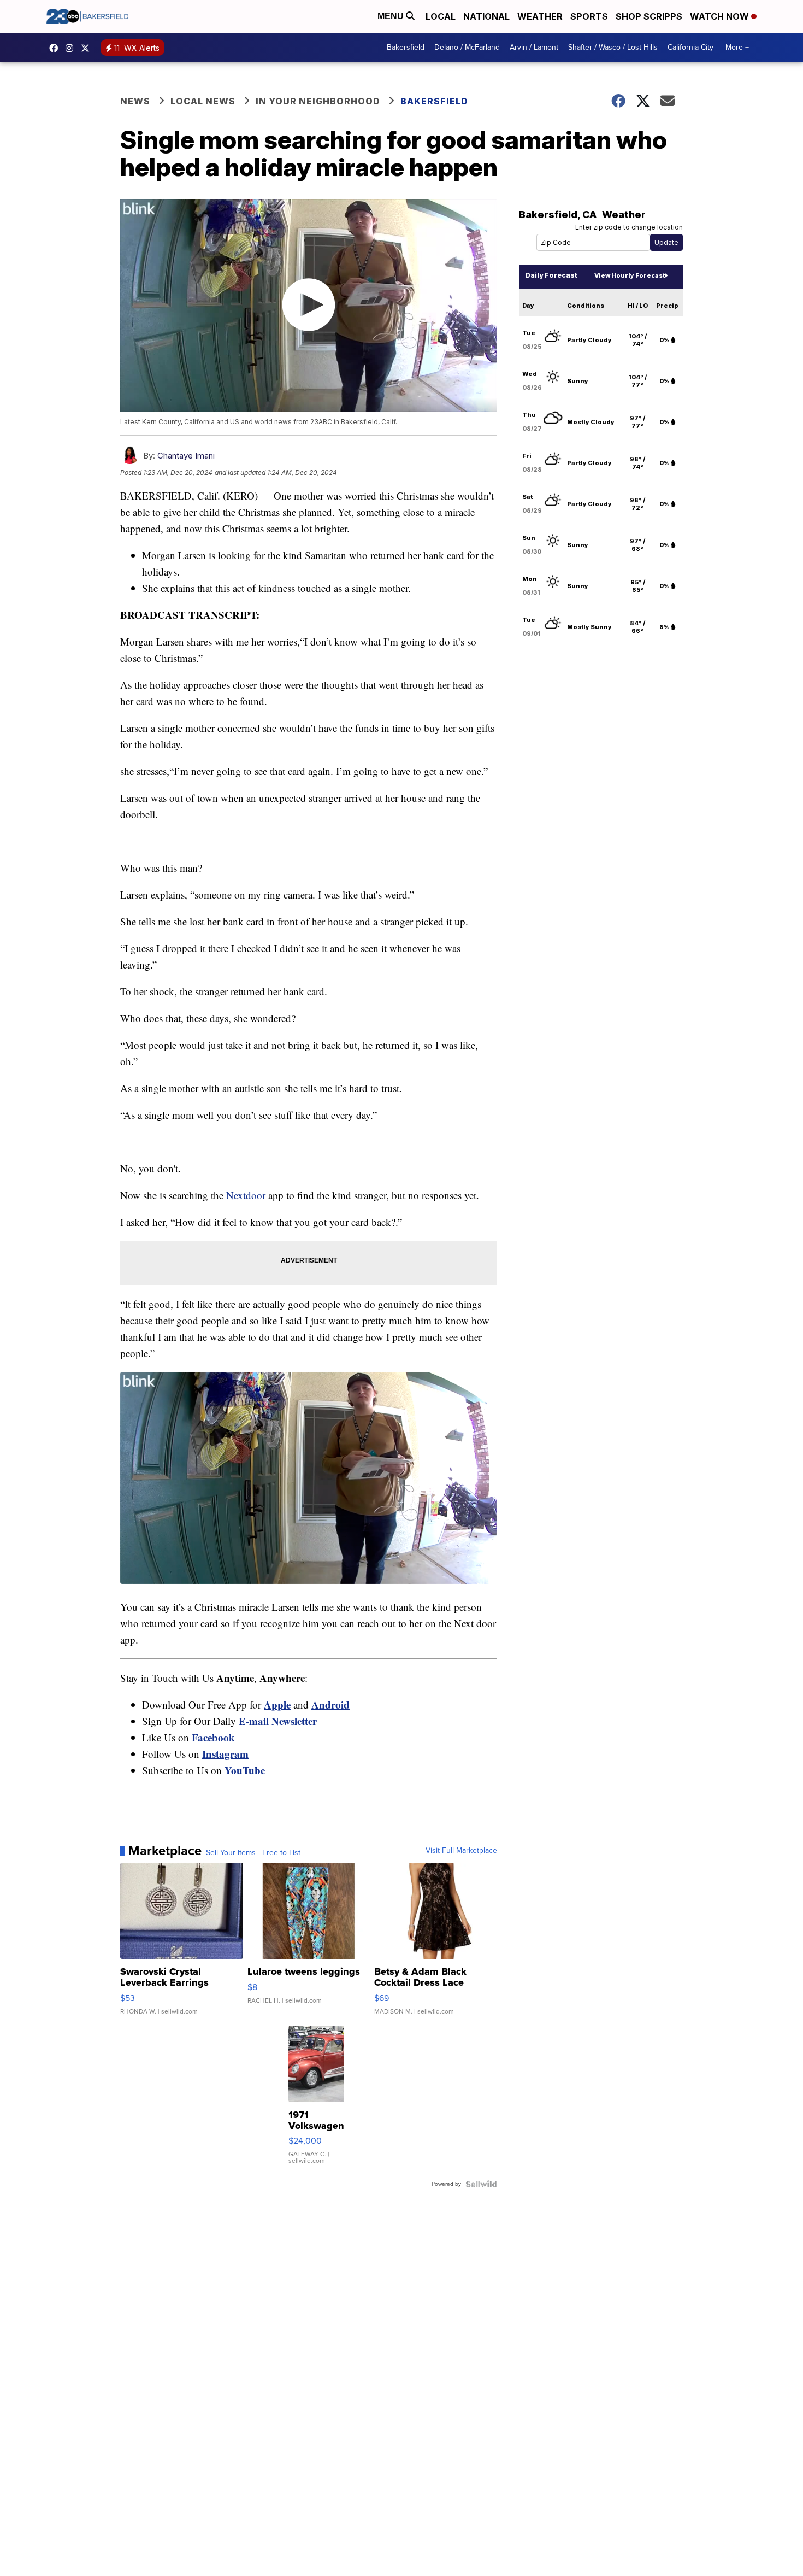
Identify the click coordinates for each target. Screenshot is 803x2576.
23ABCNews (72, 48)
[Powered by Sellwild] (481, 2184)
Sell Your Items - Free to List (253, 1853)
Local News (203, 101)
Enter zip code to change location (629, 227)
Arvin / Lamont (534, 47)
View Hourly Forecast (630, 275)
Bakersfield (406, 47)
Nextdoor (246, 1195)
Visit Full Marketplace (461, 1851)
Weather (540, 16)
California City (690, 47)
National (486, 16)
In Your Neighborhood (318, 101)
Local (441, 16)
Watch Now (721, 16)
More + (737, 47)
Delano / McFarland (467, 47)
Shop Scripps (649, 16)
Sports (589, 16)
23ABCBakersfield (56, 48)
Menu (392, 16)
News (135, 101)
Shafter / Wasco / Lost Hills (613, 47)
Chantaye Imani (186, 456)
